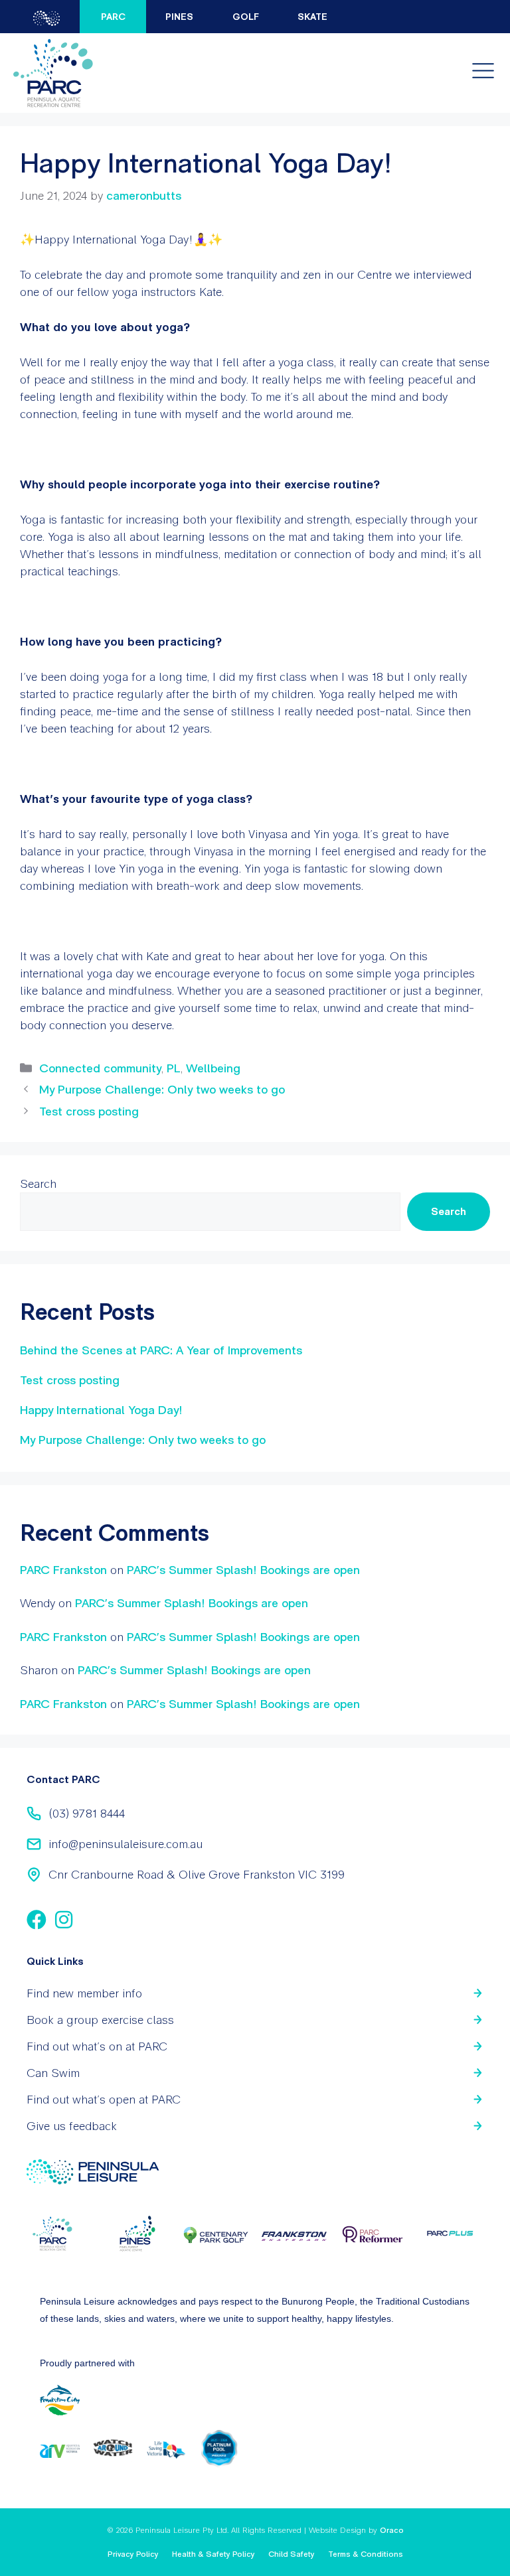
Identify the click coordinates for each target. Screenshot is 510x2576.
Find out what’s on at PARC (97, 2046)
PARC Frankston (63, 1570)
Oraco (392, 2530)
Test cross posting (89, 1111)
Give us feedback (72, 2126)
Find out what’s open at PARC (104, 2099)
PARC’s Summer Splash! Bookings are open (243, 1570)
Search (38, 1183)
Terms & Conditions (366, 2554)
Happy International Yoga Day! (101, 1410)
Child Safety (292, 2554)
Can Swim (53, 2073)
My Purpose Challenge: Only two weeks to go (162, 1089)
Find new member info (84, 1993)
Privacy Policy (133, 2554)
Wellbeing (213, 1068)
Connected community (100, 1068)
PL (174, 1068)
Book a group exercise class (100, 2020)
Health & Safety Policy (213, 2554)
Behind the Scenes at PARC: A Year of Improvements (161, 1350)
